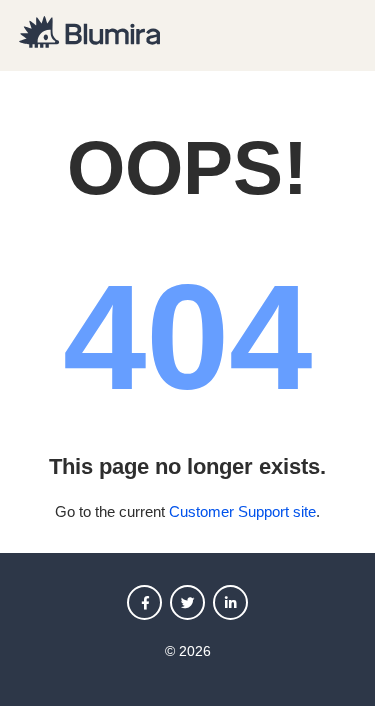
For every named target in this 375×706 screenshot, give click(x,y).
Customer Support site (242, 511)
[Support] (89, 42)
